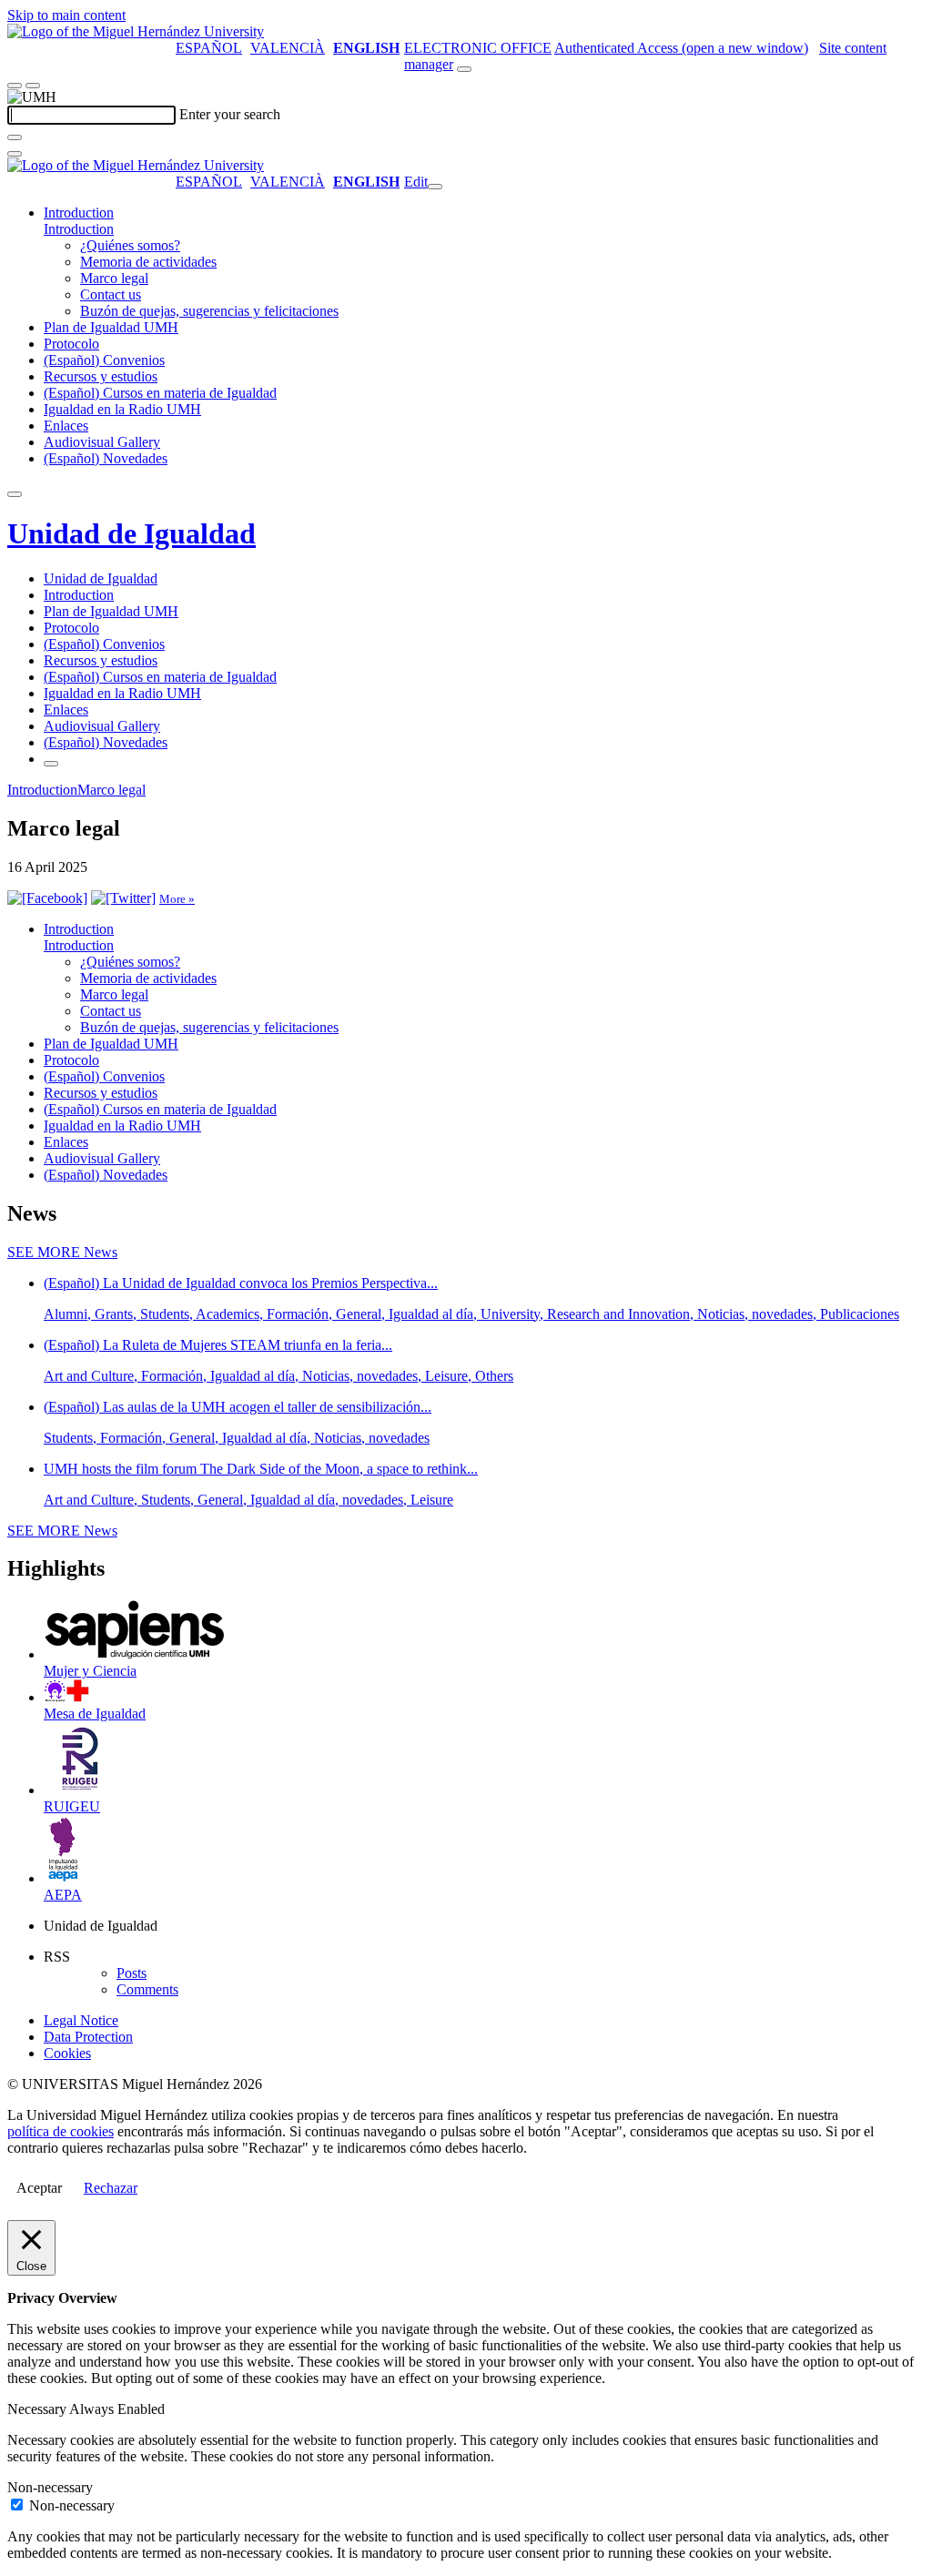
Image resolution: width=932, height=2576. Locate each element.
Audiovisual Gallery (102, 442)
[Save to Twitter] (123, 898)
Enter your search (230, 114)
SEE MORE (62, 1252)
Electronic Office (478, 48)
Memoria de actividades (148, 262)
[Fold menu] (435, 187)
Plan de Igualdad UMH (111, 327)
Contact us (111, 294)
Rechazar (111, 2188)
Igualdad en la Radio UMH (122, 409)
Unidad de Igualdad (132, 533)
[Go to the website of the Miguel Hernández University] (136, 31)
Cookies (67, 2053)
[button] (79, 229)
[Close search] (15, 154)
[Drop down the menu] (33, 86)
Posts (132, 1973)
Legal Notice (81, 2020)
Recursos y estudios (101, 376)
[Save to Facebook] (47, 898)
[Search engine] (464, 69)
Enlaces (66, 426)
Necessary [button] (38, 2409)
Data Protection (88, 2037)
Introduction (79, 213)
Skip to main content (66, 15)
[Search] (15, 137)
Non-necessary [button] (50, 2487)
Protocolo (71, 344)
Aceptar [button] (39, 2188)
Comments (147, 1989)
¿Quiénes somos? (130, 245)
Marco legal (114, 278)
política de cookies (61, 2131)
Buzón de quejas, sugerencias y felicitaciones (209, 311)
